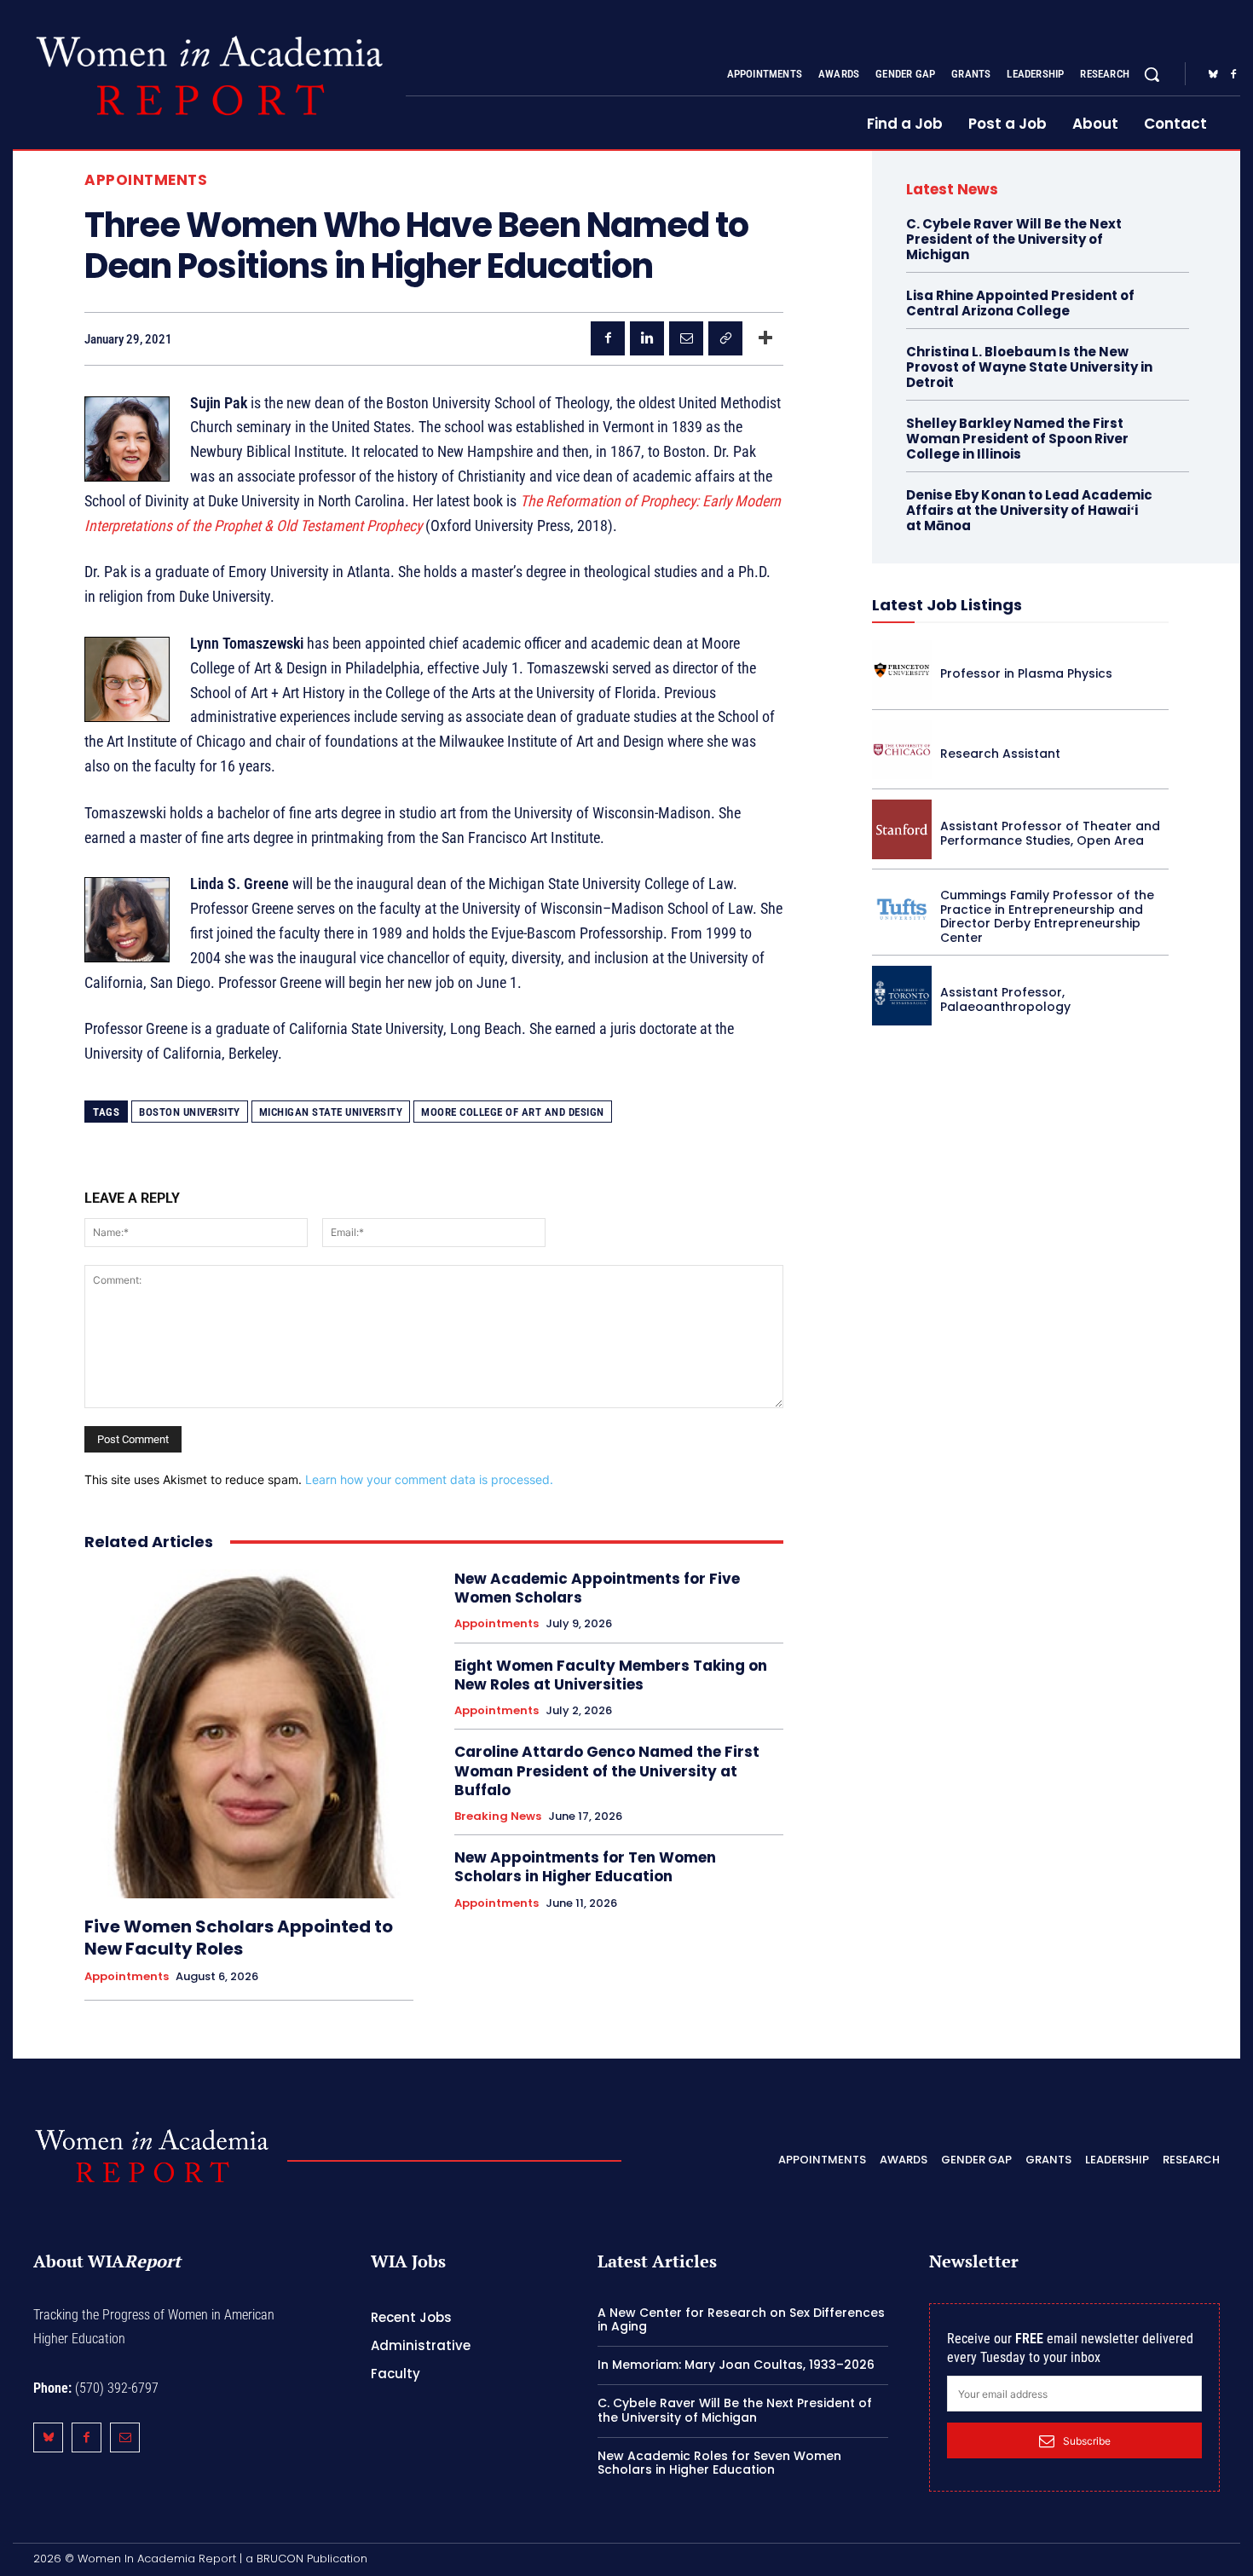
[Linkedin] (647, 338)
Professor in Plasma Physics (1026, 673)
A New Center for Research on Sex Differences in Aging (741, 2320)
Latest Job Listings (947, 605)
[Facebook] (1233, 75)
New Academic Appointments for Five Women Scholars (597, 1588)
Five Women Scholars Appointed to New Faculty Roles (239, 1938)
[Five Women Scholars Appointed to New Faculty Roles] (249, 1734)
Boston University (190, 1112)
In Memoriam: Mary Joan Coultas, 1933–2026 (736, 2365)
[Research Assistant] (902, 750)
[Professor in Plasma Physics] (902, 670)
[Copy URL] (725, 338)
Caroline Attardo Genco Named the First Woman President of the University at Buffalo (607, 1770)
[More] (765, 338)
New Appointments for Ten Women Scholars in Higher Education (585, 1867)
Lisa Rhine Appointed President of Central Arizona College (1020, 303)
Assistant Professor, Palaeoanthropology (1005, 999)
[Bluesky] (1213, 75)
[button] (1152, 74)
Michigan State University (331, 1112)
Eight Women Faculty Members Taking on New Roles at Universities (611, 1675)
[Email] (686, 338)
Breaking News (498, 1816)
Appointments (146, 180)
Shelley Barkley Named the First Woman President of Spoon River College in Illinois (1017, 439)
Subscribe (1087, 2441)
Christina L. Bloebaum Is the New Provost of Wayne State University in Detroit (1029, 367)
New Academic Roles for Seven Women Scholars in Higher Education (719, 2463)
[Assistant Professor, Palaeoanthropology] (902, 996)
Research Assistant (1000, 754)
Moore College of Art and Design (513, 1112)
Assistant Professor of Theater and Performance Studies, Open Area (1050, 833)
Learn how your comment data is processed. (429, 1479)
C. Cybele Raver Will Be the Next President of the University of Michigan (1014, 239)
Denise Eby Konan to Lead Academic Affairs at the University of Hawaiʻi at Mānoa (1029, 510)
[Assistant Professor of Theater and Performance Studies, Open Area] (902, 829)
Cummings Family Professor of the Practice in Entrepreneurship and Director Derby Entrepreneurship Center (1047, 916)
